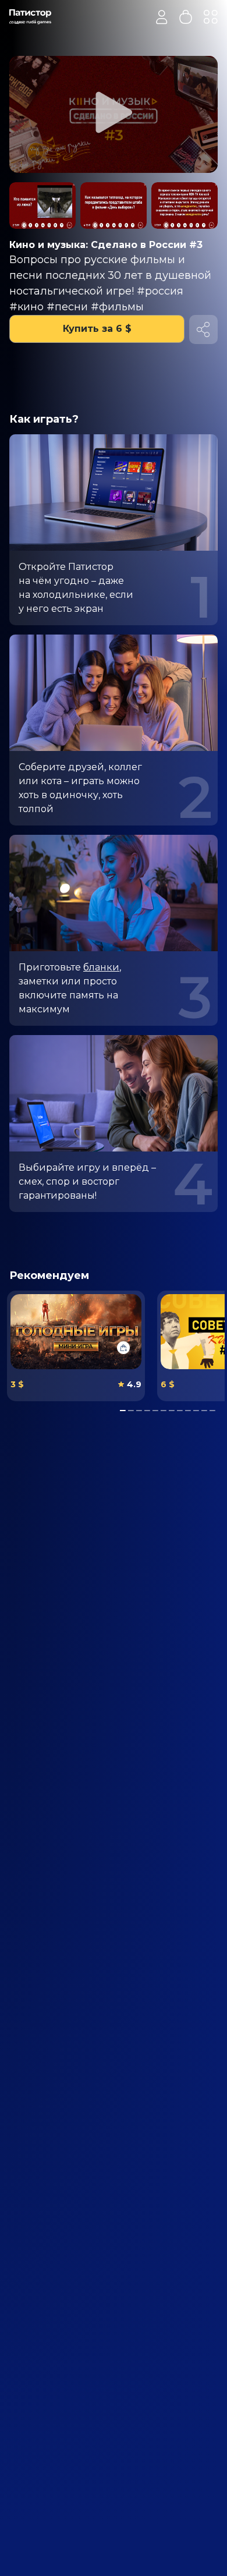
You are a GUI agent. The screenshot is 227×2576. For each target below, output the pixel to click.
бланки (101, 967)
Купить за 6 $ (97, 329)
